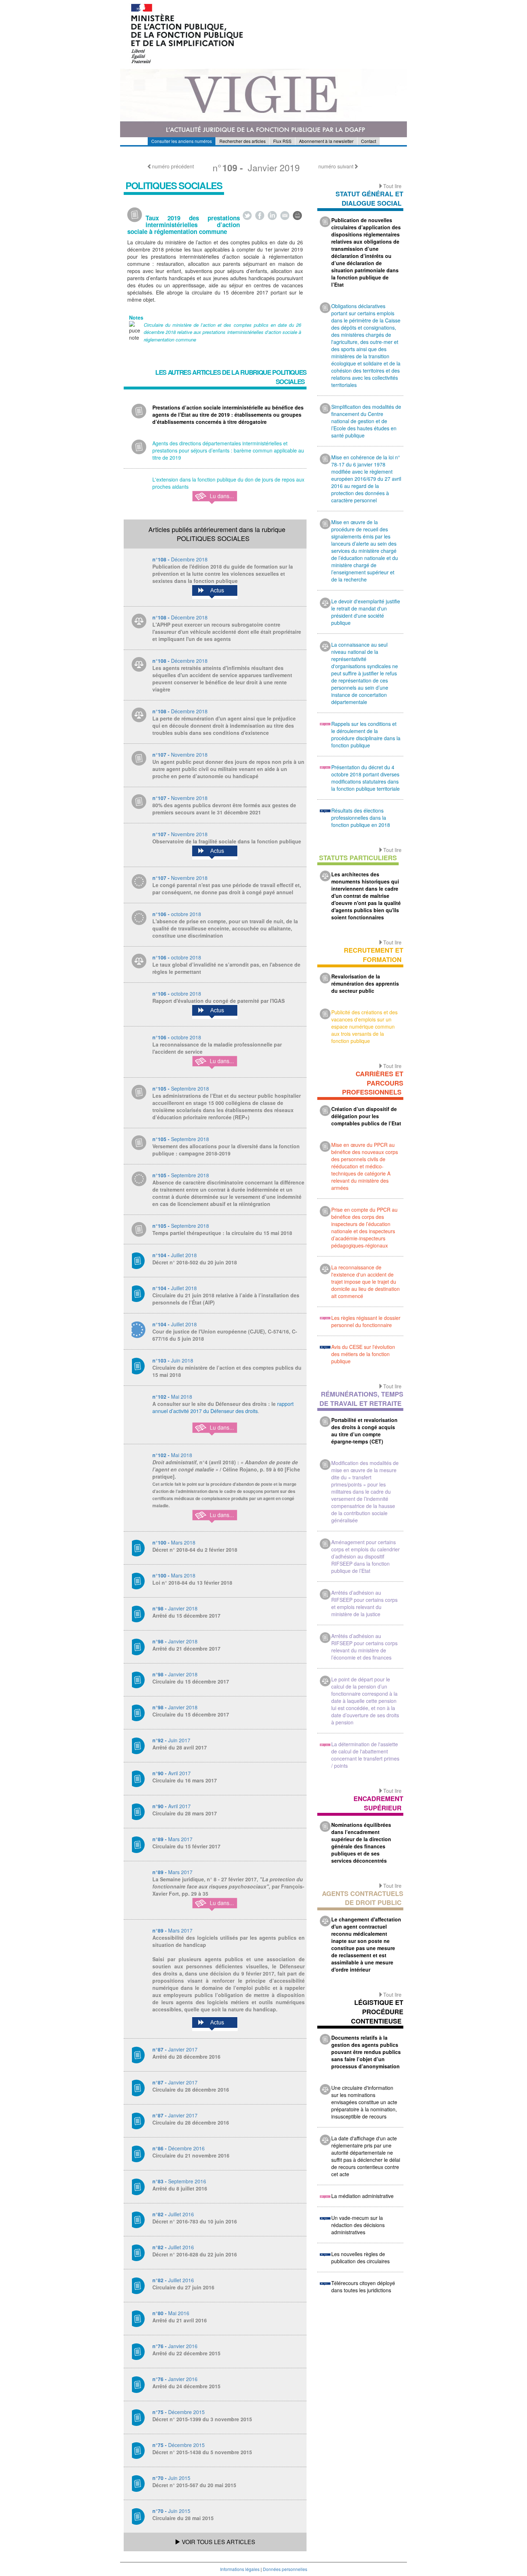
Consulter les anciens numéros (182, 141)
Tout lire (392, 186)
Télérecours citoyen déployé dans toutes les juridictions (363, 2287)
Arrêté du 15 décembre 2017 (186, 1615)
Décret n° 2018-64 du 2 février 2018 (195, 1550)
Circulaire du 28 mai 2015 (183, 2518)
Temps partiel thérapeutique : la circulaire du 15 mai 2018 (222, 1233)
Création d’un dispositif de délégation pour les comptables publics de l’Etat (366, 1116)
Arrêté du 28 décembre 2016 (186, 2057)
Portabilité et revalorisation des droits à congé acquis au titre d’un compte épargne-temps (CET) (364, 1431)
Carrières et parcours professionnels (373, 1083)
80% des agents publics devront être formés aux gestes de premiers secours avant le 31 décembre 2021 (224, 809)
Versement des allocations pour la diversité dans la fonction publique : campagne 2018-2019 (226, 1150)
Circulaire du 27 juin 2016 (183, 2287)
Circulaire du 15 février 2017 (186, 1846)
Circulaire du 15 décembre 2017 (191, 1681)
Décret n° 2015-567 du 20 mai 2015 (194, 2485)
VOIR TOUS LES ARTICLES (218, 2542)
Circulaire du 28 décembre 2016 (191, 2089)
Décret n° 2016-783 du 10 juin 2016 (195, 2221)
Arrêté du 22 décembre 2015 (186, 2353)
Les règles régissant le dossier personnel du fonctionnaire (366, 1321)
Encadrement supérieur (378, 1803)
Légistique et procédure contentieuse (377, 2012)
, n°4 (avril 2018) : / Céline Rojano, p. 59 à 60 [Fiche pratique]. (226, 1484)
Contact (369, 141)
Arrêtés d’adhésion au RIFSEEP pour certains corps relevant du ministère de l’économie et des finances (364, 1647)
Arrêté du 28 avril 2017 (180, 1747)
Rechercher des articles (243, 141)
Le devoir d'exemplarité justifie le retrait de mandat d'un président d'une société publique (366, 612)
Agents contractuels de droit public (363, 1898)
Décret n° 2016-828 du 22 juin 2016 (195, 2254)
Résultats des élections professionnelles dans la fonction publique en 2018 (361, 818)
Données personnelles (285, 2569)
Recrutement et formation (374, 955)
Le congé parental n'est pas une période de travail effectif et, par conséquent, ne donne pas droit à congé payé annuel (227, 889)
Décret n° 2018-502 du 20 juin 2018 (195, 1262)
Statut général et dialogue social (369, 198)
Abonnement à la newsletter (326, 141)
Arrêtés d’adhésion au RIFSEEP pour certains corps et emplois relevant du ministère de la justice (364, 1603)
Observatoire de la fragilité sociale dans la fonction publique (227, 841)
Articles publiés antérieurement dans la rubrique (217, 534)
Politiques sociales (174, 185)
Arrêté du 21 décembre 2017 (186, 1648)
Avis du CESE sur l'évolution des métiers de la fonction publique (363, 1354)
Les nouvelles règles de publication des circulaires (360, 2257)
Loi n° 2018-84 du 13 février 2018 (192, 1583)
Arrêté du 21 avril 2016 (180, 2320)
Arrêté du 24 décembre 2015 (186, 2386)
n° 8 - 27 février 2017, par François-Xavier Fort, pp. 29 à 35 (228, 1886)
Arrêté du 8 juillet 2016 (180, 2188)
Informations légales (240, 2569)
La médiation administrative (362, 2196)
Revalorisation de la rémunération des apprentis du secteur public (365, 983)
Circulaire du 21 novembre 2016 (191, 2155)
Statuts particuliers (358, 858)
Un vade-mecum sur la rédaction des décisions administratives (358, 2225)
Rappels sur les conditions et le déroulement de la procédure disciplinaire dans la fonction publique (366, 734)
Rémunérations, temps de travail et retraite (361, 1399)
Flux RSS (282, 141)
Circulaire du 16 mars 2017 (185, 1780)
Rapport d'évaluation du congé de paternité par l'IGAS (219, 1001)
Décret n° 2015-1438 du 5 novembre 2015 (202, 2452)
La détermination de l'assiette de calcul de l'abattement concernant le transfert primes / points (365, 1755)
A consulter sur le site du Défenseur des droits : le (215, 1404)
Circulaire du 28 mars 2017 (185, 1813)
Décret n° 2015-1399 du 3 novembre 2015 (202, 2419)
